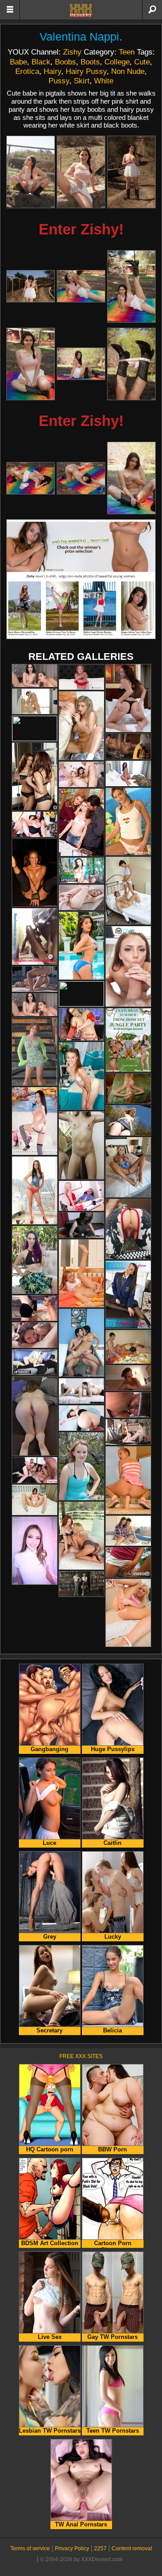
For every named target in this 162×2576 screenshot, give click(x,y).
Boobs (65, 62)
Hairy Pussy (86, 71)
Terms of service (30, 2549)
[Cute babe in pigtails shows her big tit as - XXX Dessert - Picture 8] (81, 364)
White (104, 81)
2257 (100, 2549)
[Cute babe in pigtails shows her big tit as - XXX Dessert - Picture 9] (131, 364)
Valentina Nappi (79, 37)
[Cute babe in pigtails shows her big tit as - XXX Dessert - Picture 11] (81, 478)
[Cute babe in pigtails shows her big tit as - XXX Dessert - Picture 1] (31, 172)
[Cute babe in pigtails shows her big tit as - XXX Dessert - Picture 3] (131, 172)
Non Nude (128, 71)
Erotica (27, 71)
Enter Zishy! (81, 229)
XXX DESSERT (81, 10)
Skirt (82, 81)
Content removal (132, 2549)
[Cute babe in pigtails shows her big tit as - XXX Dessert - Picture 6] (131, 286)
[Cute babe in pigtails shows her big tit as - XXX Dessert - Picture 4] (31, 286)
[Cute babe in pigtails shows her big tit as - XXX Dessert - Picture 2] (81, 172)
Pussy (59, 81)
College (117, 62)
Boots (90, 62)
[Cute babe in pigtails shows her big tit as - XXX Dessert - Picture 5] (81, 286)
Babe (18, 62)
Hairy (52, 71)
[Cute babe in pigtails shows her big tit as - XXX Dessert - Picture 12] (131, 478)
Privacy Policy (72, 2549)
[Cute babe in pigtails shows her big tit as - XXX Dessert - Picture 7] (31, 364)
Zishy (72, 52)
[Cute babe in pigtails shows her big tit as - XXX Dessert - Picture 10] (31, 478)
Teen (127, 52)
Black (41, 62)
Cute (142, 62)
